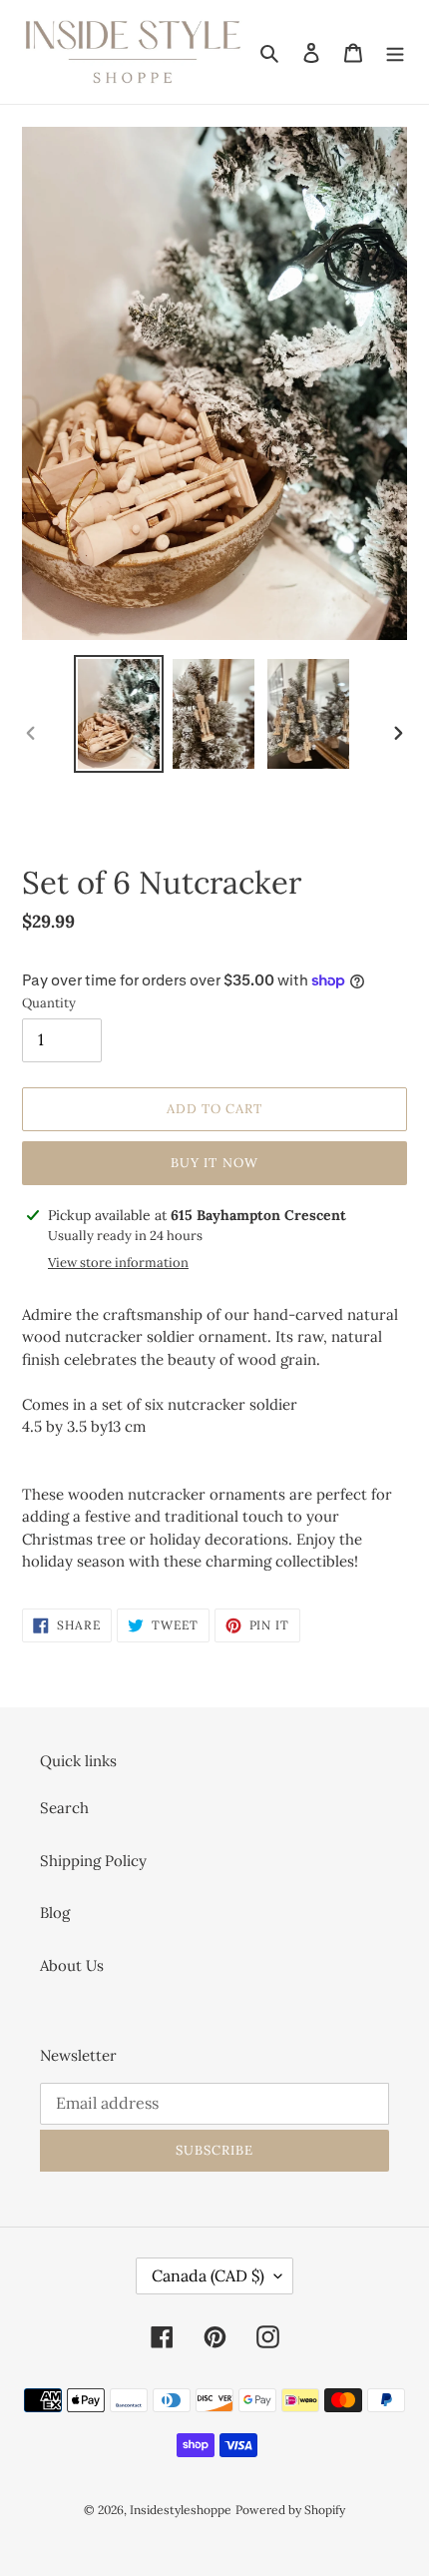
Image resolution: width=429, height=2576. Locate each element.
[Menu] (395, 52)
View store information (118, 1263)
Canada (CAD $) (208, 2275)
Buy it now (214, 1163)
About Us (72, 1965)
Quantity (49, 1003)
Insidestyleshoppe (181, 2510)
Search (64, 1808)
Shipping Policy (93, 1861)
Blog (55, 1913)
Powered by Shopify (290, 2510)
